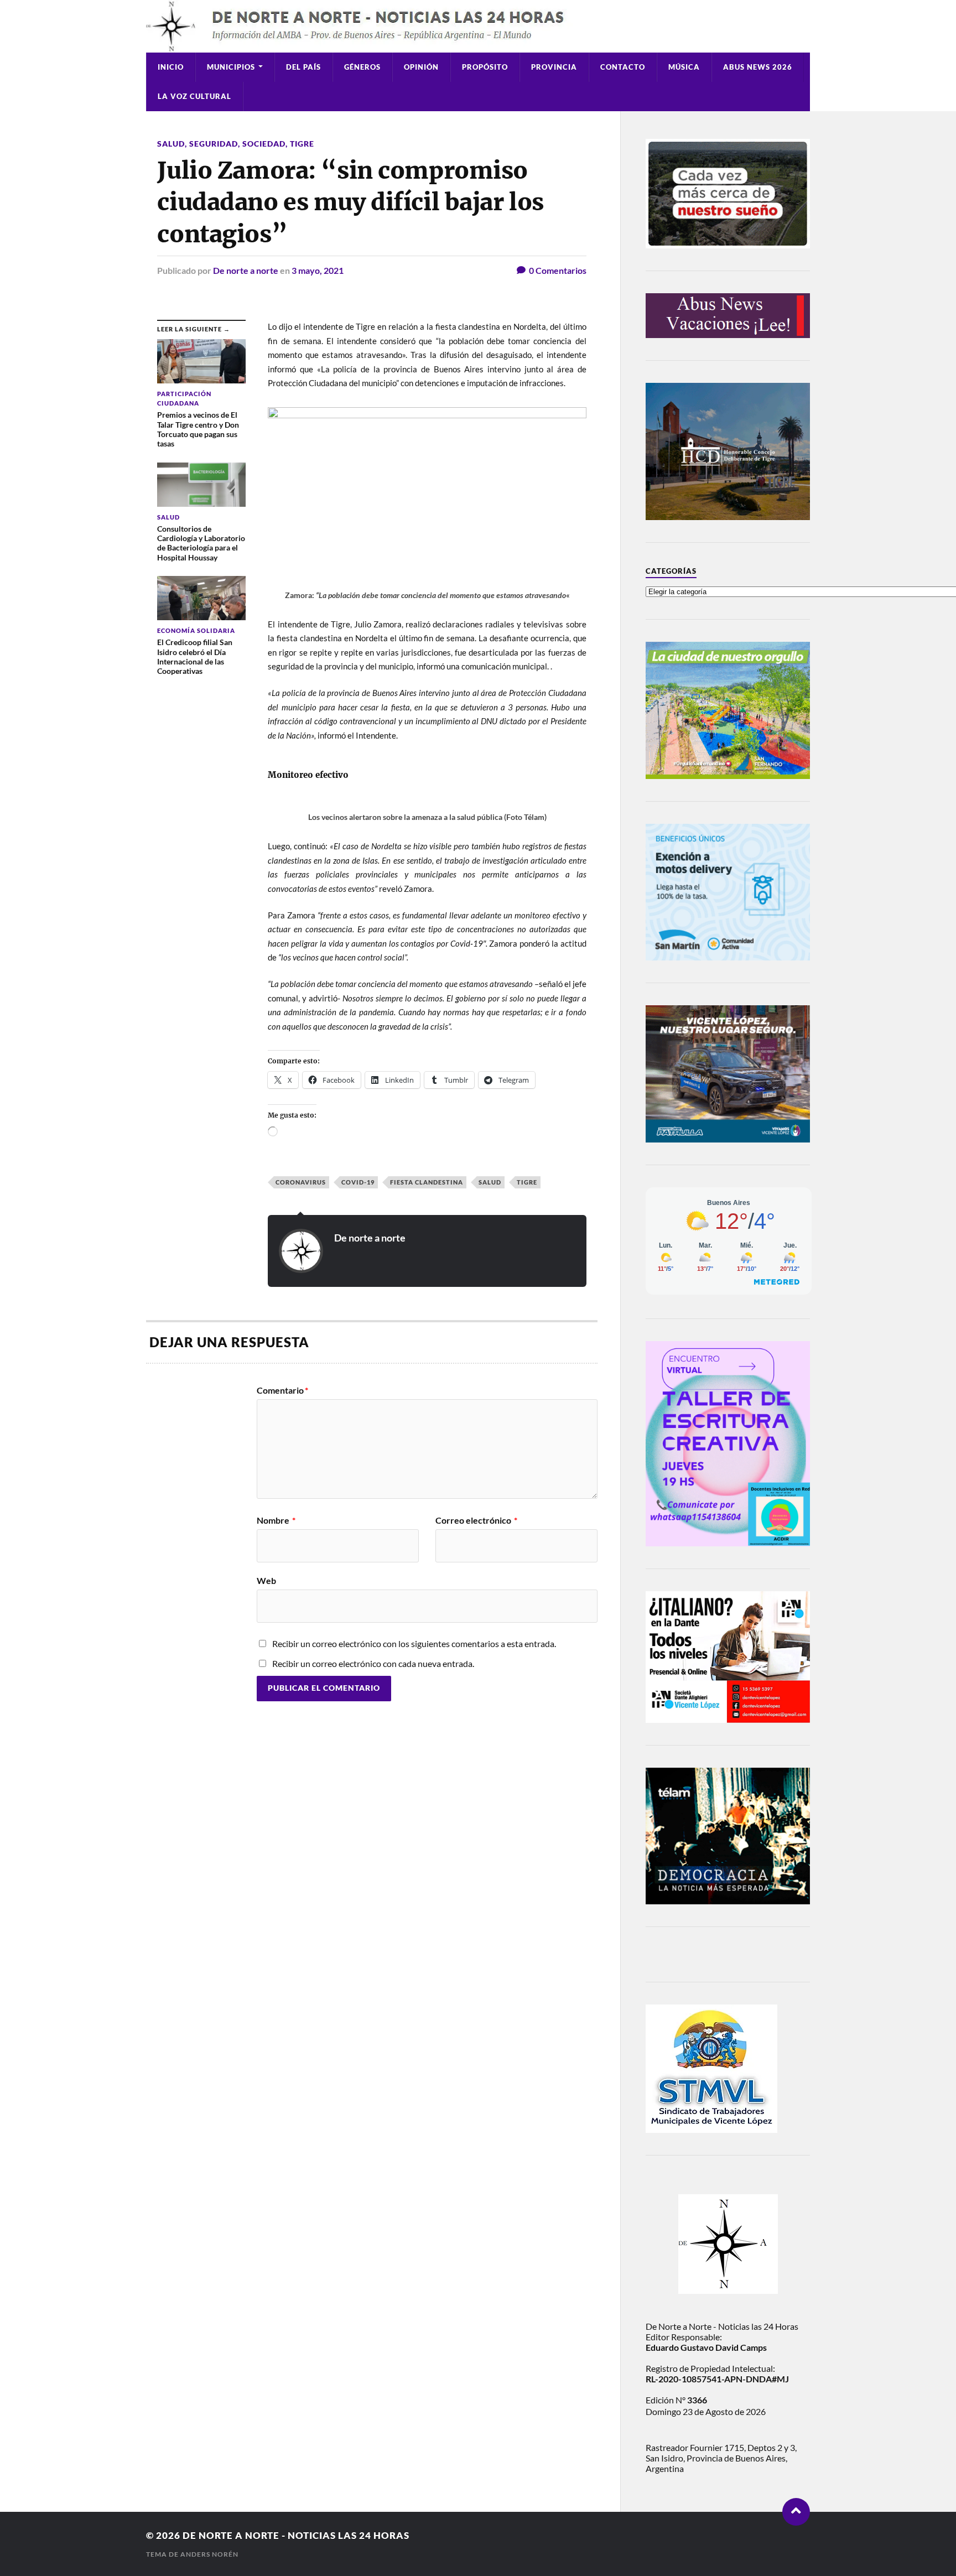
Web (266, 1580)
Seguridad (214, 144)
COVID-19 (358, 1182)
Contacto (623, 67)
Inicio (171, 67)
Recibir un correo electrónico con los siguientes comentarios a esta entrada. (414, 1643)
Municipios (231, 67)
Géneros (362, 67)
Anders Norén (209, 2554)
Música (684, 67)
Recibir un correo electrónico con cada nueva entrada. (373, 1663)
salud (490, 1182)
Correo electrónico (476, 1520)
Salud (171, 144)
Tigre (302, 144)
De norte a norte (246, 270)
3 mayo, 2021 (318, 270)
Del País (303, 67)
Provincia (554, 67)
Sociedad (264, 144)
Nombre (276, 1520)
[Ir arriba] (796, 2512)
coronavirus (301, 1182)
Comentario (282, 1390)
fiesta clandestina (427, 1182)
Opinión (421, 67)
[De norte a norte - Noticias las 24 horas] (478, 26)
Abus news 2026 (758, 67)
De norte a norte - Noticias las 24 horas (296, 2535)
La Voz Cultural (194, 96)
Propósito (485, 67)
